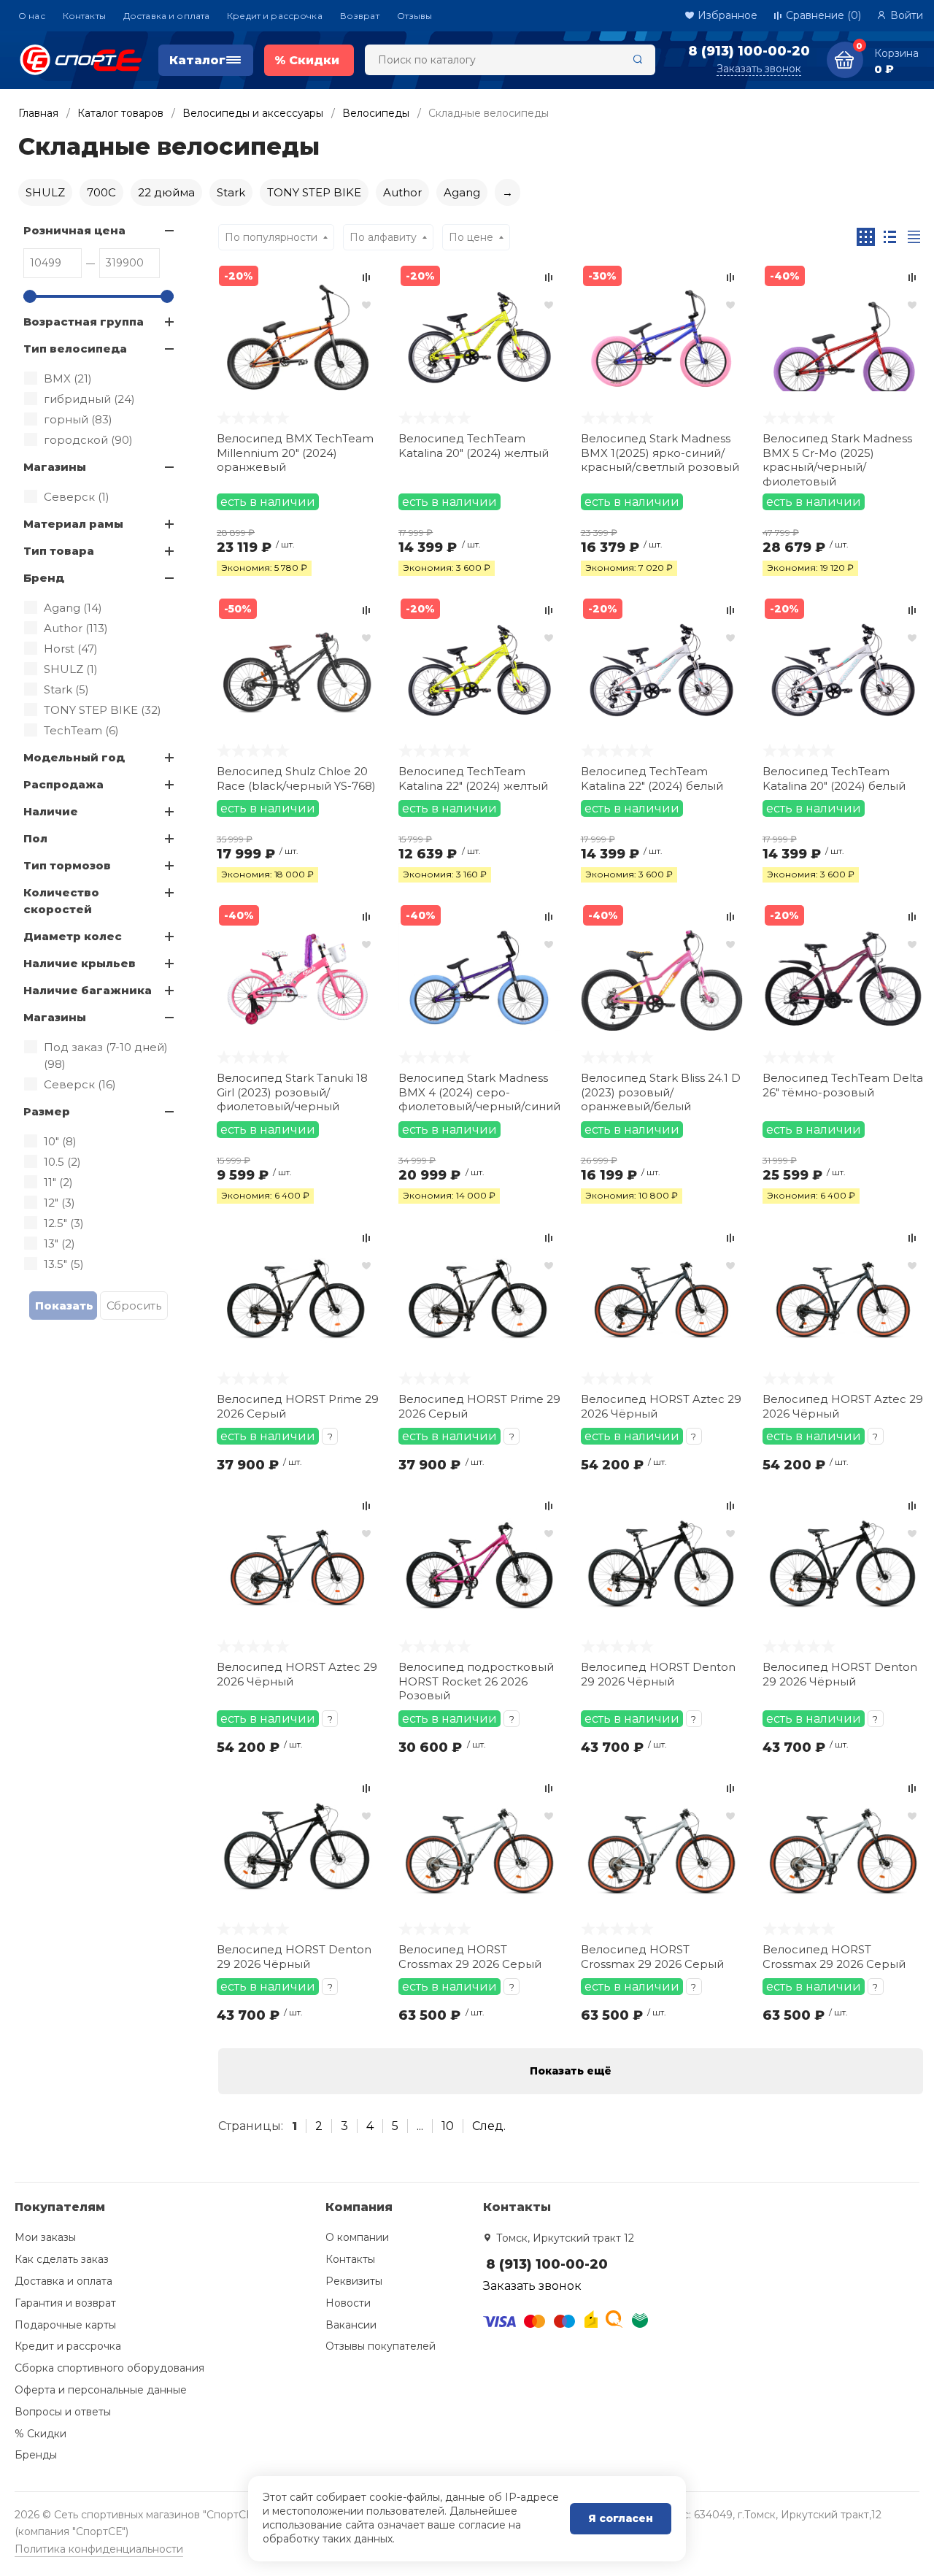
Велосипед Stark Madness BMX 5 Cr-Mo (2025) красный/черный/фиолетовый (837, 459)
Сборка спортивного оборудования (109, 2368)
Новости (348, 2303)
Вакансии (351, 2325)
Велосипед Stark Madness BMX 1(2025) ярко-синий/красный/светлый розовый (660, 453)
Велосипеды (376, 113)
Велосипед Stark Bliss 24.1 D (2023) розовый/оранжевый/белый (661, 1092)
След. (489, 2126)
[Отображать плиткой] (866, 237)
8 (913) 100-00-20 (749, 51)
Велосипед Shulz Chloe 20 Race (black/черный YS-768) (296, 778)
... (420, 2126)
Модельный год (74, 757)
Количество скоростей (61, 901)
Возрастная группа (84, 322)
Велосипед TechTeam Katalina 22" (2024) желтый (473, 778)
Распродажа (63, 784)
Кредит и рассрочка (275, 16)
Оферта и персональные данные (101, 2390)
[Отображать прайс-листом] (914, 237)
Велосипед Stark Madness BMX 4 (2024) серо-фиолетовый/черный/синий (479, 1092)
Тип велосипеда (75, 349)
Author (402, 192)
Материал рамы (73, 524)
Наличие (51, 811)
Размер (47, 1111)
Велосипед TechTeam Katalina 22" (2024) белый (652, 778)
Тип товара (59, 551)
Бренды (36, 2455)
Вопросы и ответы (63, 2412)
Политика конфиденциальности (99, 2549)
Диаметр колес (73, 936)
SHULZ (45, 192)
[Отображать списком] (890, 237)
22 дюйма (166, 192)
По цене (471, 237)
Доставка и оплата (166, 16)
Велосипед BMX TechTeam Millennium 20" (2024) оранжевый (295, 453)
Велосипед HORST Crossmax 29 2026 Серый (470, 1957)
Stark (231, 192)
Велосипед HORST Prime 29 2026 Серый (298, 1406)
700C (101, 192)
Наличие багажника (88, 990)
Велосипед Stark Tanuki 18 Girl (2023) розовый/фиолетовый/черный (292, 1092)
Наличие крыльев (80, 963)
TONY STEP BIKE (314, 192)
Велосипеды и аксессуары (253, 113)
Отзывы (415, 16)
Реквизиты (354, 2281)
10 (448, 2126)
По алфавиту (383, 237)
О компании (357, 2237)
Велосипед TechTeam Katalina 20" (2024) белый (834, 778)
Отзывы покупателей (381, 2346)
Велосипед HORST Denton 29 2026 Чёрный (658, 1674)
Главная (38, 113)
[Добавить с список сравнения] (366, 277)
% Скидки (40, 2434)
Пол (35, 838)
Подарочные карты (65, 2325)
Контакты (84, 16)
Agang (462, 192)
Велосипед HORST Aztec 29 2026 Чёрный (661, 1406)
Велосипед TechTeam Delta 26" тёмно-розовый (843, 1085)
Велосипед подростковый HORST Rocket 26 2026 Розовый (476, 1681)
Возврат (360, 16)
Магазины (55, 467)
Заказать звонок (759, 69)
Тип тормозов (67, 865)
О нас (32, 16)
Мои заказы (45, 2237)
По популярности (271, 237)
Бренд (44, 578)
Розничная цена (74, 230)
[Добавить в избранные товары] (366, 304)
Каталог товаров (120, 113)
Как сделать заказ (62, 2259)
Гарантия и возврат (65, 2303)
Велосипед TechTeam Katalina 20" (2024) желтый (474, 446)
